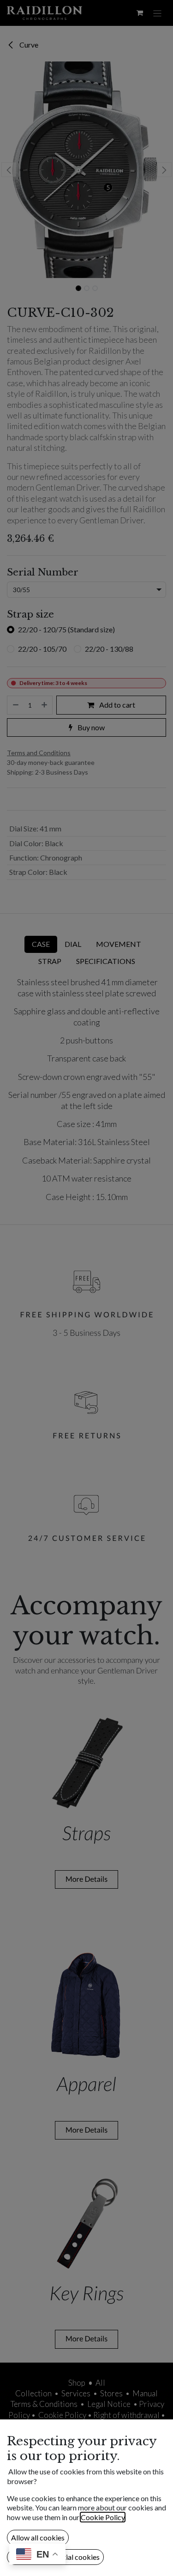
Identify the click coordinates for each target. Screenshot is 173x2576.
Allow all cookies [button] (38, 2537)
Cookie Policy (103, 2517)
